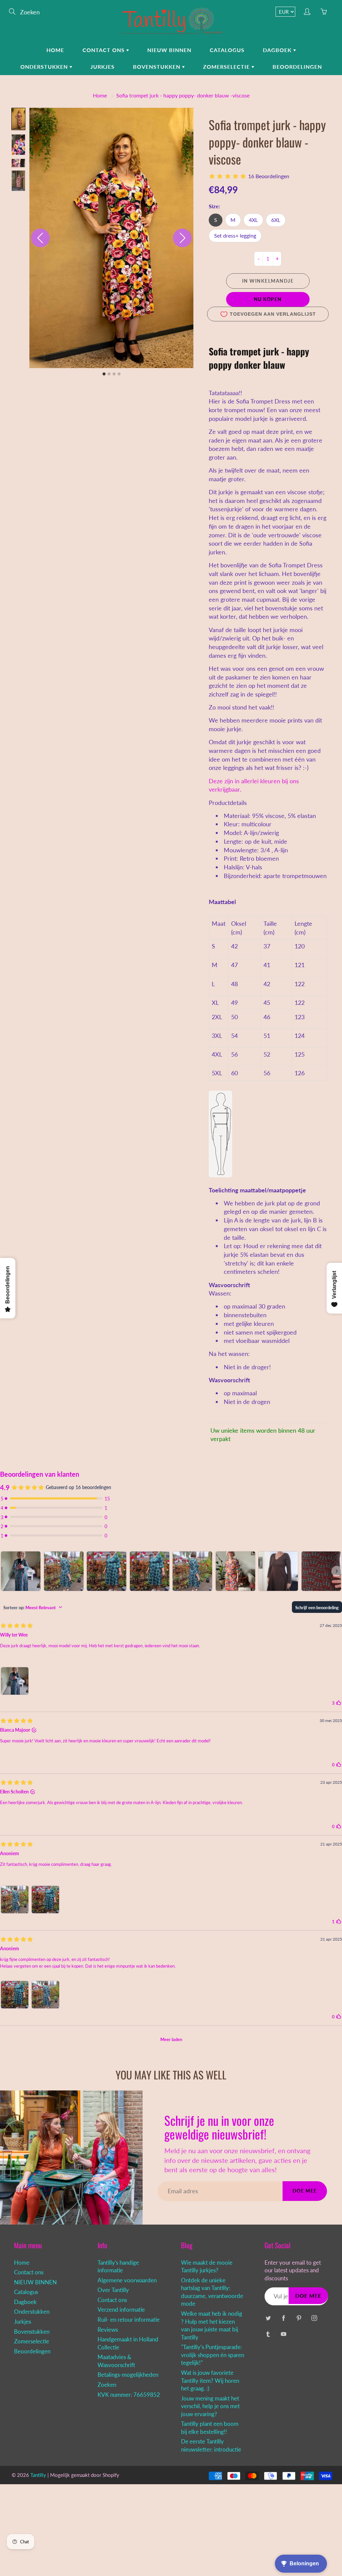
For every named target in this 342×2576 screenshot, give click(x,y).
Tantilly (38, 2475)
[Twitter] (268, 2318)
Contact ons (104, 50)
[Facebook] (283, 2318)
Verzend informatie (121, 2310)
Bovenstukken (157, 67)
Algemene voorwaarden (127, 2280)
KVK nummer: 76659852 (129, 2395)
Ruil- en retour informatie (129, 2320)
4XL (253, 220)
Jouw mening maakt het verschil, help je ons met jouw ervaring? (210, 2406)
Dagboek (278, 50)
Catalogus (227, 50)
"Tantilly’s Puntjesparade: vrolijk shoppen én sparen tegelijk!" (213, 2355)
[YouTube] (283, 2334)
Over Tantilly (113, 2290)
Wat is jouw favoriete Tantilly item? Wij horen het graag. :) (210, 2381)
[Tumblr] (268, 2334)
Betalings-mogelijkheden (128, 2375)
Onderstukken (45, 67)
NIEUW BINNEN (169, 50)
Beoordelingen (297, 67)
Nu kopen (268, 299)
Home (55, 50)
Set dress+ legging (235, 235)
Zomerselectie (227, 67)
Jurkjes (103, 67)
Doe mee (305, 2191)
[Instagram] (314, 2318)
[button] (18, 119)
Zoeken (107, 2385)
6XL (276, 220)
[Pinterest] (299, 2318)
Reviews (108, 2330)
